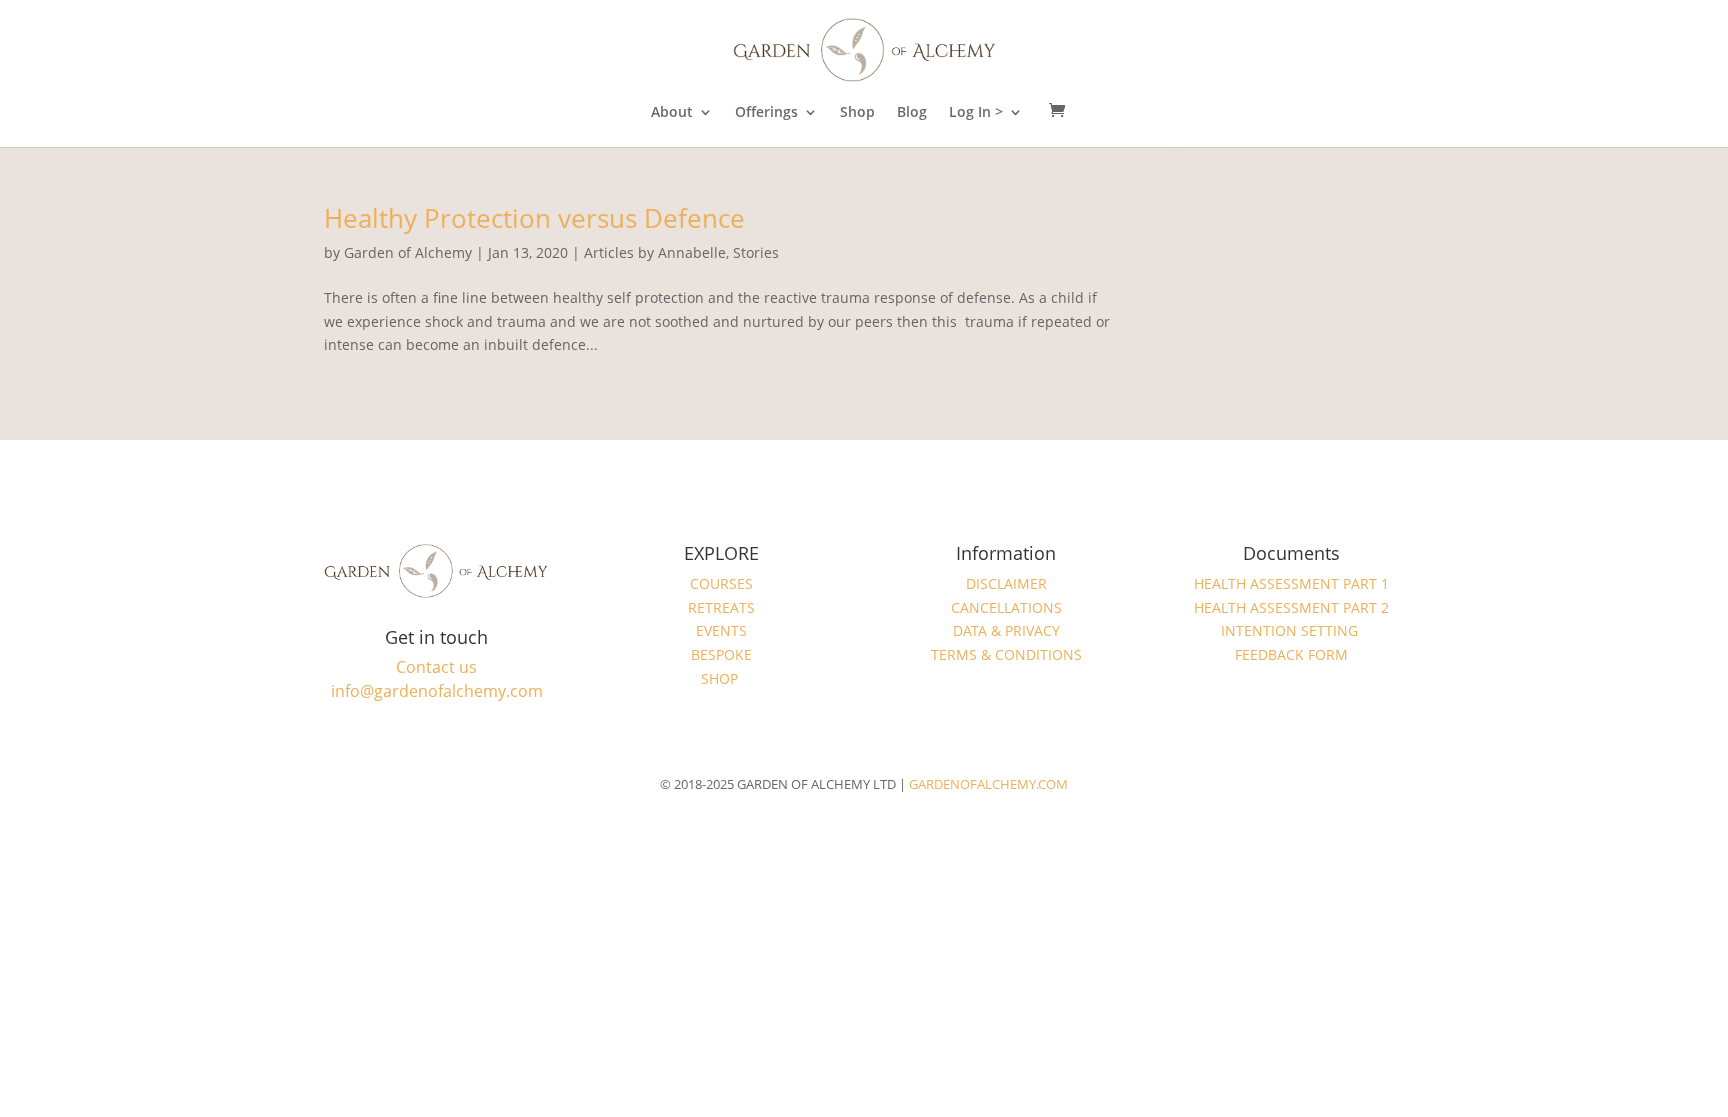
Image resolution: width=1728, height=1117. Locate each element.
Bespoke (721, 654)
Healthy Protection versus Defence (534, 218)
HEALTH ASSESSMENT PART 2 (1291, 607)
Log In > (976, 113)
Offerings (766, 113)
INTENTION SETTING (1291, 630)
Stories (756, 252)
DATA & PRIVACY (1006, 630)
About (672, 113)
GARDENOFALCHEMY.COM (988, 784)
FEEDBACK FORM (1291, 654)
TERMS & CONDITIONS (1006, 654)
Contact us (436, 667)
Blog (912, 113)
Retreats (721, 607)
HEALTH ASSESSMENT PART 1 (1291, 583)
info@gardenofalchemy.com (437, 691)
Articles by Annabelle (655, 252)
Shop (857, 113)
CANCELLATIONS (1006, 607)
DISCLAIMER (1006, 583)
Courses (721, 583)
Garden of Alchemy (408, 252)
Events (721, 630)
